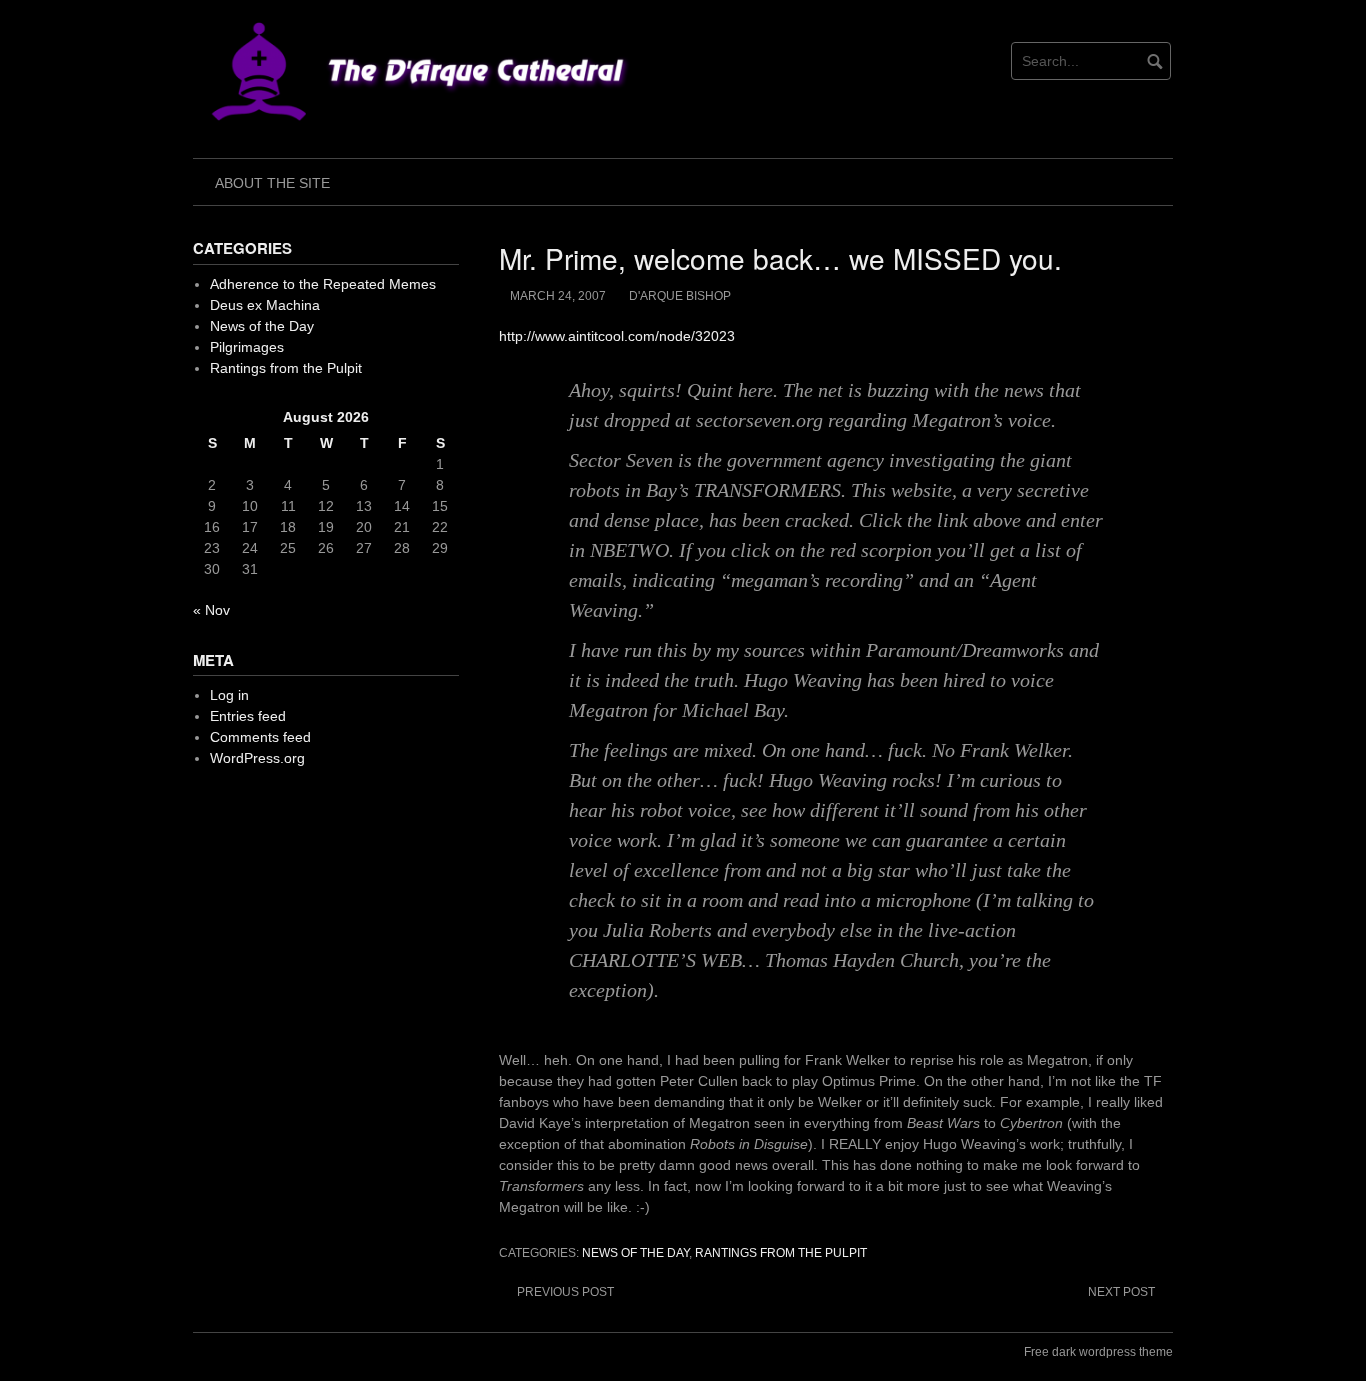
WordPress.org (257, 758)
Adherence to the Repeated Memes (323, 284)
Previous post (565, 1292)
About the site (272, 183)
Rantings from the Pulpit (781, 1253)
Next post (1121, 1292)
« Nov (211, 610)
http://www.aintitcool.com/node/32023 (617, 336)
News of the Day (635, 1253)
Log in (229, 695)
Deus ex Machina (265, 305)
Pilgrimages (247, 347)
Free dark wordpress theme (1098, 1352)
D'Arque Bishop (680, 296)
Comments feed (260, 737)
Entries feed (248, 716)
